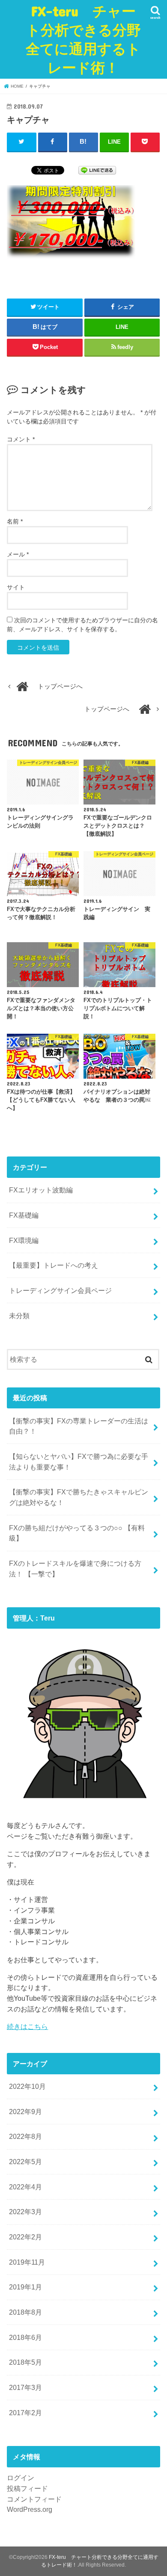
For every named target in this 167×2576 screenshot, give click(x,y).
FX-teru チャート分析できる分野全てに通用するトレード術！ (83, 39)
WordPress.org (30, 2509)
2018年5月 (25, 2362)
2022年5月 (25, 2162)
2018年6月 (25, 2337)
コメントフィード (34, 2499)
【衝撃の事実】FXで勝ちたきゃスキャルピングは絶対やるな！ (79, 1497)
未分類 (19, 1316)
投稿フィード (27, 2488)
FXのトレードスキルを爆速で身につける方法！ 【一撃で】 (75, 1569)
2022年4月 (25, 2187)
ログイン (21, 2478)
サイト (16, 587)
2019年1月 (25, 2287)
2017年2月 (25, 2413)
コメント (21, 439)
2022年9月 (25, 2112)
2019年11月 (27, 2262)
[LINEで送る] (97, 170)
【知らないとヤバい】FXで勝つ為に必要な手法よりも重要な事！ (79, 1462)
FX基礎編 (24, 1215)
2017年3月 (25, 2387)
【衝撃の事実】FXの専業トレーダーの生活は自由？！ (79, 1426)
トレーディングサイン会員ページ (60, 1290)
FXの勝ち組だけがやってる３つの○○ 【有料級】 (77, 1533)
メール (18, 554)
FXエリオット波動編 (41, 1190)
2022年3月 (25, 2212)
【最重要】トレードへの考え (54, 1265)
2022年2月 (25, 2237)
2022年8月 (25, 2136)
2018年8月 (25, 2312)
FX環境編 (24, 1240)
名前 (15, 521)
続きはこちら (27, 2026)
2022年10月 (27, 2086)
